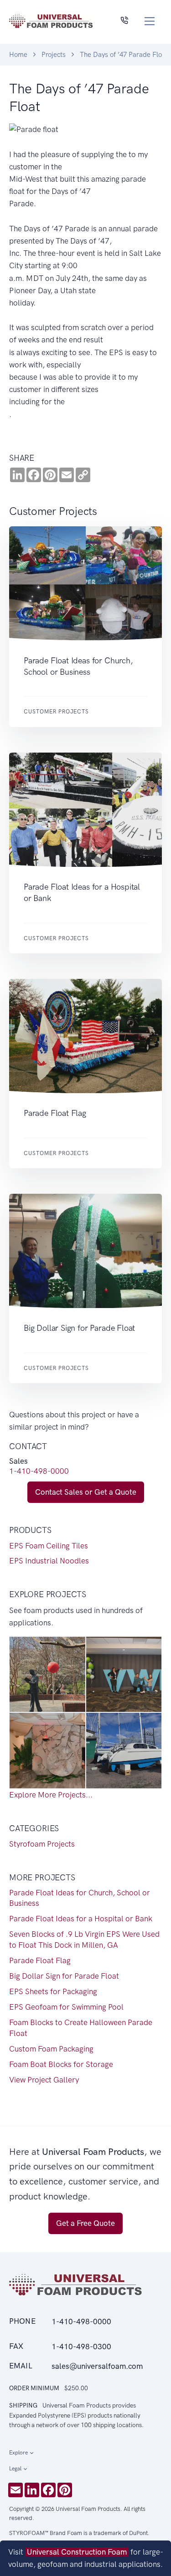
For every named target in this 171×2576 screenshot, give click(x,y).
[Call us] (124, 21)
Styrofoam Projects (42, 1844)
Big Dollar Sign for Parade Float (64, 1976)
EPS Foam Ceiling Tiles (49, 1546)
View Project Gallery (44, 2080)
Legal (15, 2469)
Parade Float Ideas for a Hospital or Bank (81, 1919)
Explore (18, 2453)
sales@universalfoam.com (97, 2366)
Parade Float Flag (40, 1960)
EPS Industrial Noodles (49, 1561)
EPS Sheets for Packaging (53, 1991)
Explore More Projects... (51, 1795)
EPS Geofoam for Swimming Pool (66, 2007)
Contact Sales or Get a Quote (86, 1492)
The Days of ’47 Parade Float (124, 55)
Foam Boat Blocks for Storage (61, 2064)
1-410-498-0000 (39, 1471)
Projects (54, 55)
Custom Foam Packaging (51, 2049)
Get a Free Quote (85, 2223)
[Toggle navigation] (150, 21)
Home (18, 55)
